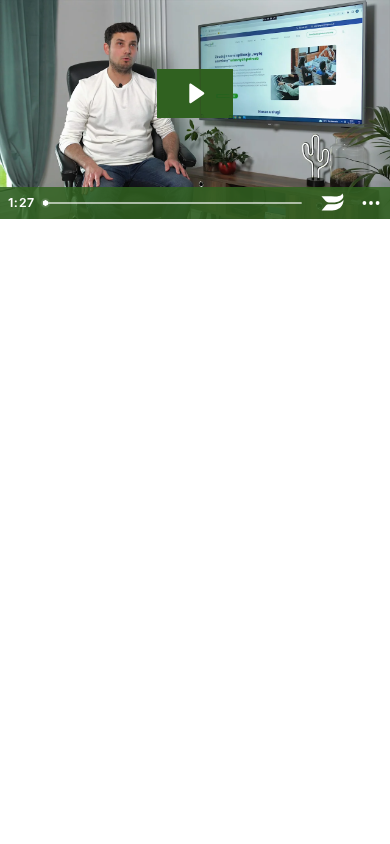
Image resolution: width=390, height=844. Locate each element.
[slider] (174, 203)
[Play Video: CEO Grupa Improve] (195, 93)
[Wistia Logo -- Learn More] (333, 203)
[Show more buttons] (371, 203)
